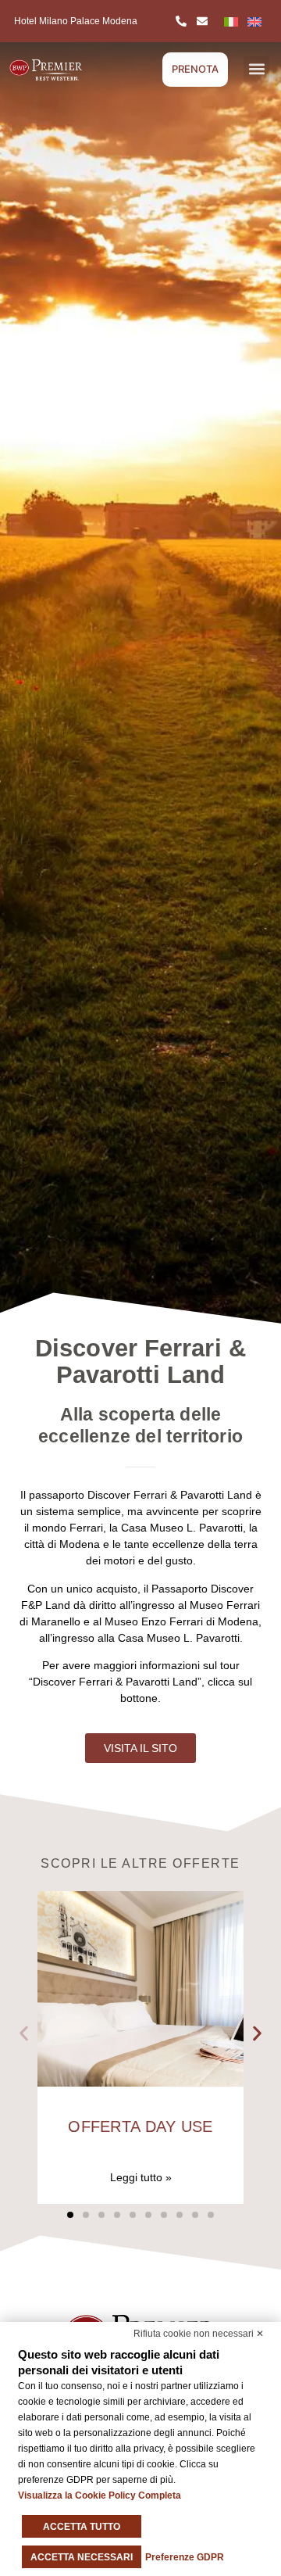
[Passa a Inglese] (254, 21)
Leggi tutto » (141, 2177)
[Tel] (183, 21)
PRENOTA (195, 69)
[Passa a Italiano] (231, 21)
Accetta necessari (82, 2557)
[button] (256, 69)
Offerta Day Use (140, 2126)
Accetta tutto (82, 2527)
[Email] (205, 21)
